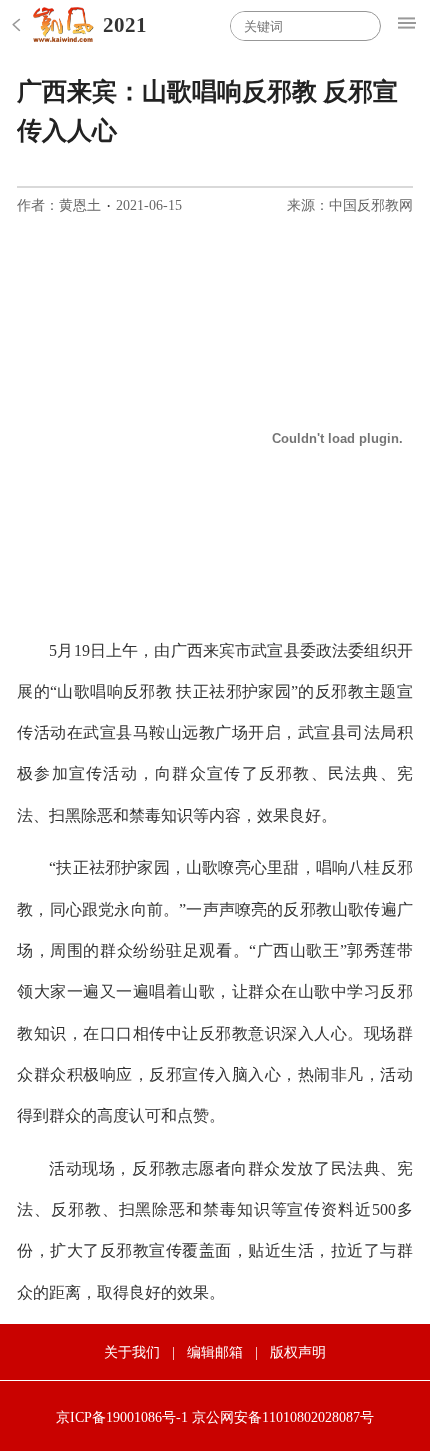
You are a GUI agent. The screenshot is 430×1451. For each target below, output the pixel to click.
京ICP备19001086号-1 (122, 1417)
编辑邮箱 (215, 1352)
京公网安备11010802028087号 (283, 1417)
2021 (125, 25)
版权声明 (298, 1352)
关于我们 (132, 1352)
